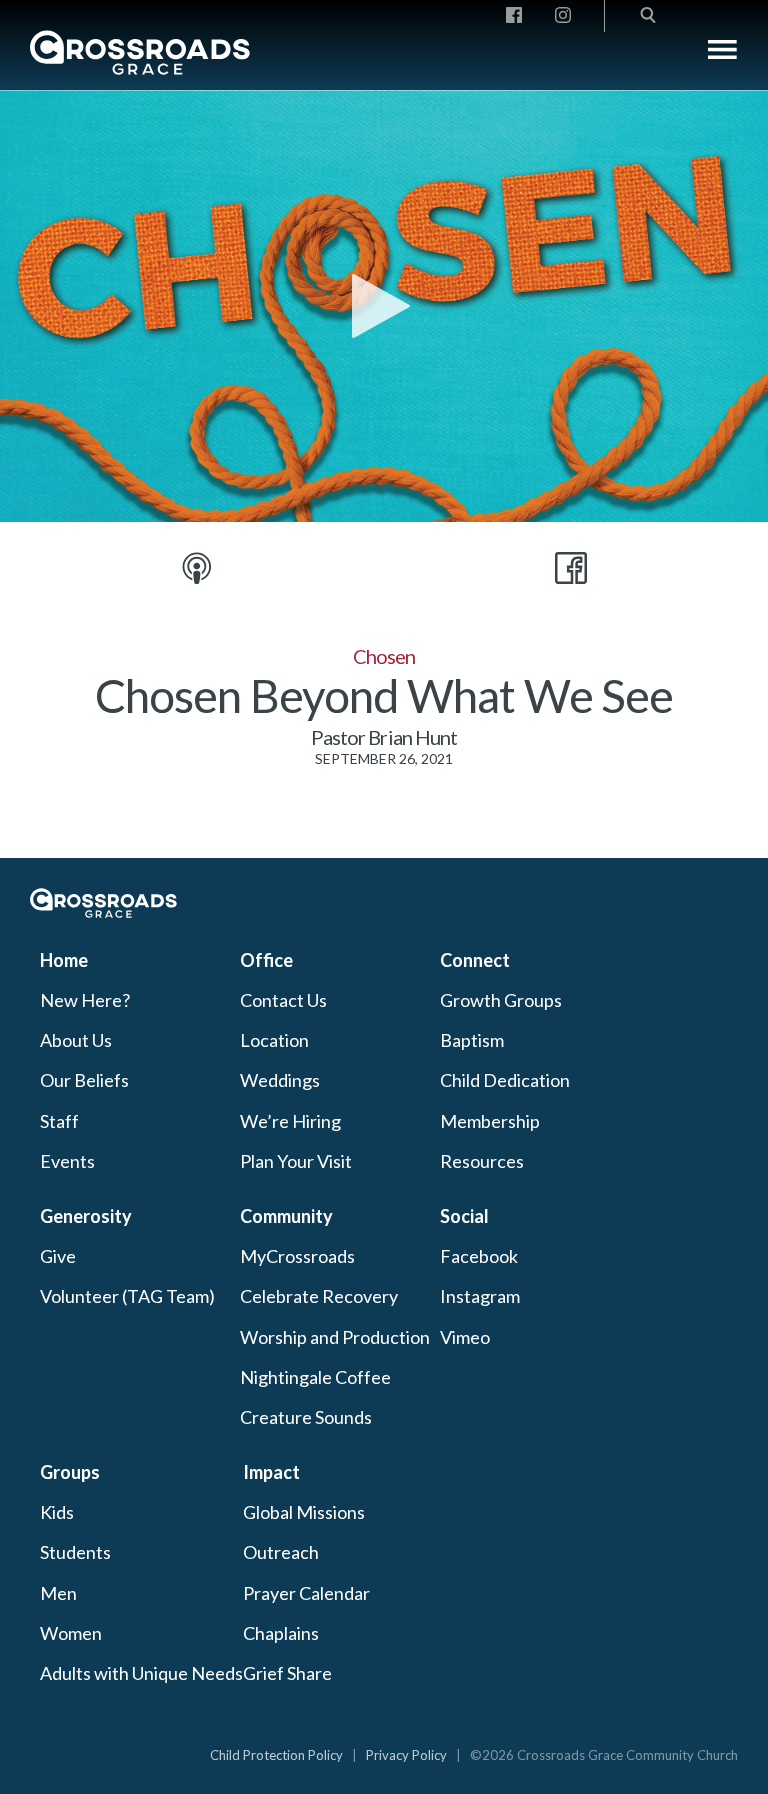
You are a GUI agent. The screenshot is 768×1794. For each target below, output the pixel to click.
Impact (271, 1472)
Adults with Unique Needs (141, 1673)
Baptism (472, 1040)
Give (58, 1256)
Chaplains (281, 1633)
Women (71, 1633)
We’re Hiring (290, 1121)
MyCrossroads (297, 1256)
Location (274, 1040)
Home (64, 960)
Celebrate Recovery (319, 1296)
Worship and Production (335, 1337)
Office (266, 960)
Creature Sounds (306, 1417)
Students (75, 1552)
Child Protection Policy (276, 1755)
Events (67, 1161)
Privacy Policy (406, 1755)
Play (384, 306)
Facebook (479, 1256)
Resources (482, 1161)
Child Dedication (505, 1080)
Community (286, 1216)
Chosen (384, 656)
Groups (70, 1472)
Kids (57, 1512)
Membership (490, 1121)
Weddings (280, 1080)
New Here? (85, 1000)
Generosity (86, 1216)
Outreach (281, 1552)
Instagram (480, 1296)
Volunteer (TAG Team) (127, 1296)
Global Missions (304, 1512)
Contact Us (283, 1000)
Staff (59, 1121)
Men (58, 1593)
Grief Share (287, 1673)
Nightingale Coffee (315, 1377)
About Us (76, 1040)
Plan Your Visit (296, 1161)
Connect (475, 960)
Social (464, 1216)
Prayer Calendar (306, 1593)
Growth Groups (501, 1000)
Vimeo (465, 1337)
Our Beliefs (84, 1080)
